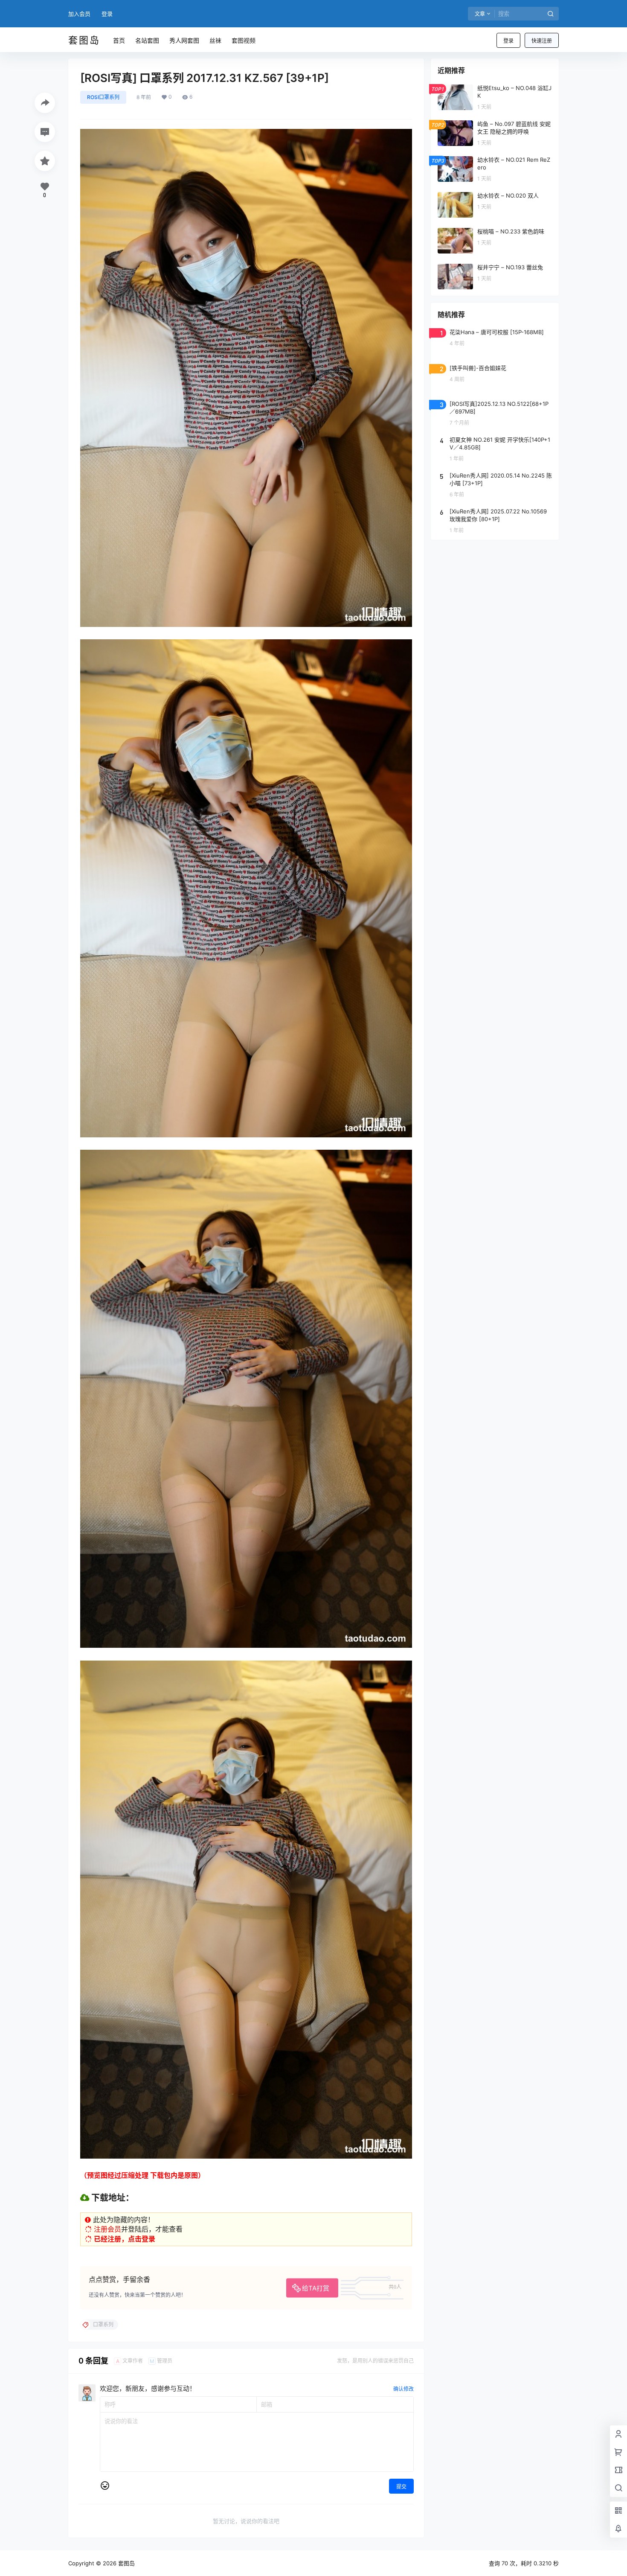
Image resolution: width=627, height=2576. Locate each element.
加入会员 (79, 14)
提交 (401, 2487)
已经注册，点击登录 (125, 2239)
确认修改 (403, 2389)
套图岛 (126, 2563)
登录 (107, 14)
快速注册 (542, 41)
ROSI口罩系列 (103, 97)
